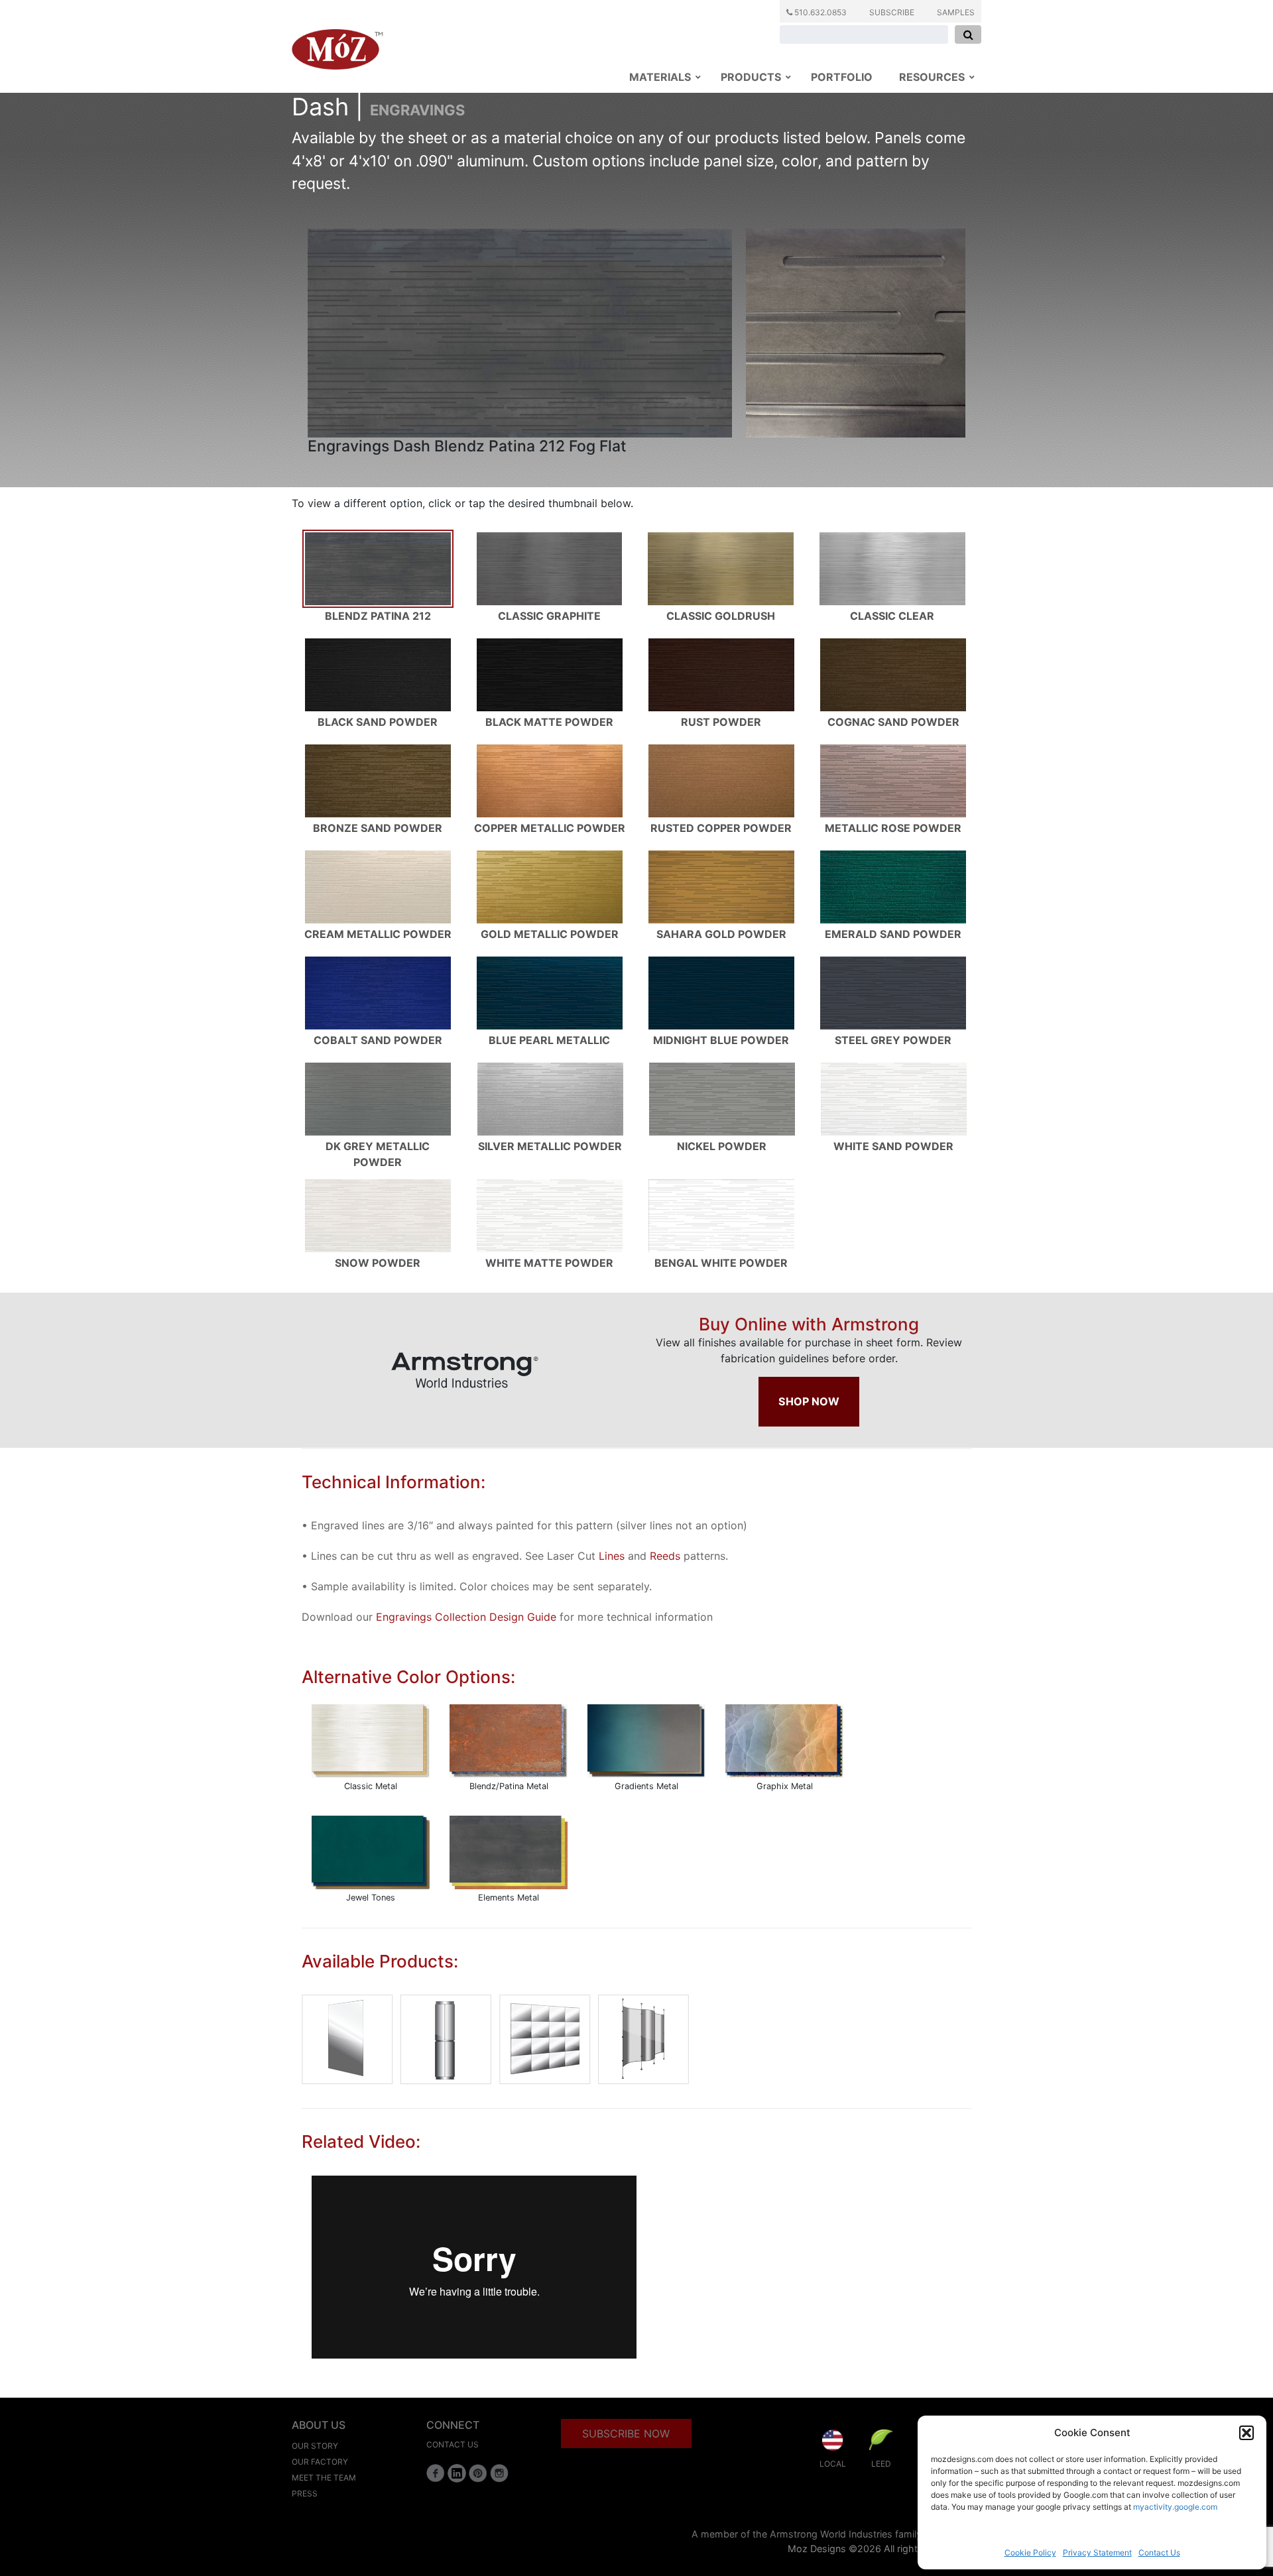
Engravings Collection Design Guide (466, 1617)
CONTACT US (453, 2444)
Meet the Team (324, 2478)
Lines (612, 1556)
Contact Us (1159, 2552)
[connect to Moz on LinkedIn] (457, 2473)
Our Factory (320, 2462)
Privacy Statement (1097, 2552)
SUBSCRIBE (892, 12)
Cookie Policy (1030, 2552)
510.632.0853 (819, 12)
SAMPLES (956, 12)
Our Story (315, 2446)
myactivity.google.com (1175, 2507)
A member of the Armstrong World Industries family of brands (829, 2534)
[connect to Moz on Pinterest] (478, 2473)
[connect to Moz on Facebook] (436, 2473)
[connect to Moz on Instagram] (499, 2473)
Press (305, 2493)
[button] (1246, 2433)
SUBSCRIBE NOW (626, 2433)
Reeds (665, 1556)
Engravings (417, 110)
